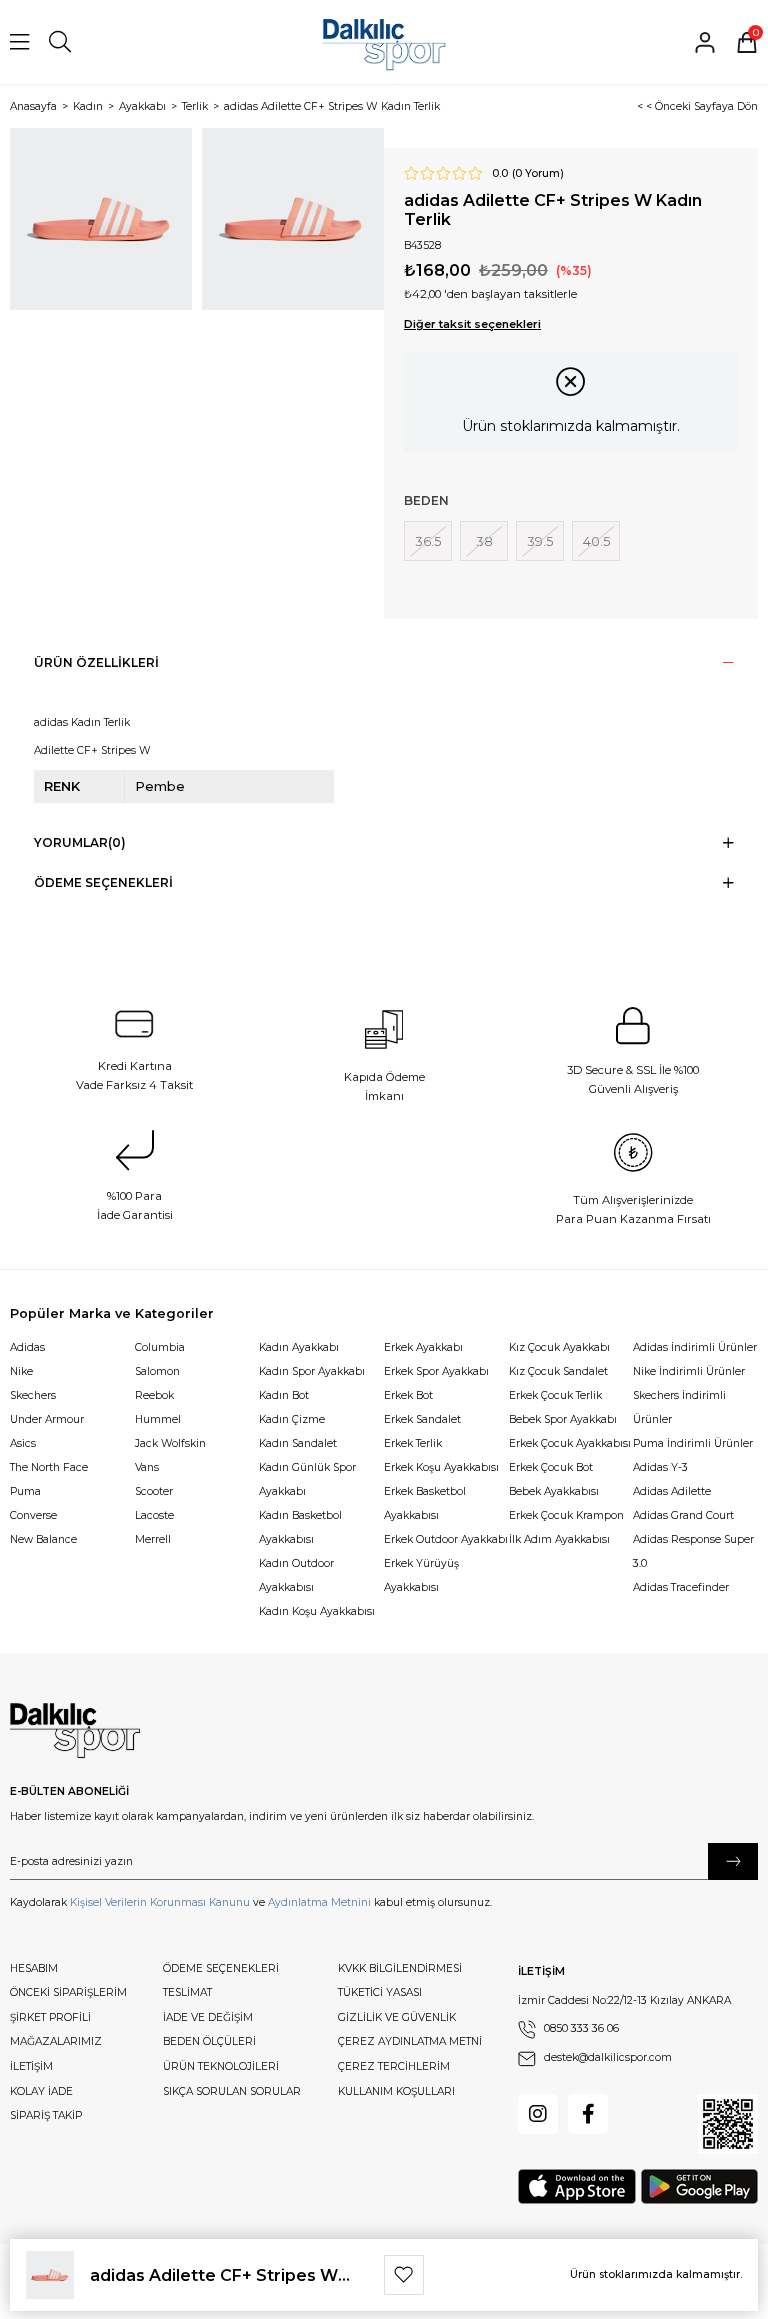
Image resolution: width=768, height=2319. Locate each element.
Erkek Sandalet (422, 1419)
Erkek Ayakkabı (423, 1347)
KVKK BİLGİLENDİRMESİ (400, 1968)
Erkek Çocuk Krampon (566, 1515)
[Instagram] (538, 2114)
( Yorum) (538, 174)
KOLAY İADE (41, 2091)
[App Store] (577, 2186)
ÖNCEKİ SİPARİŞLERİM (68, 1992)
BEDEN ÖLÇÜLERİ (209, 2041)
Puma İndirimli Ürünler (693, 1443)
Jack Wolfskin (170, 1443)
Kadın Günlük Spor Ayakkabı (307, 1479)
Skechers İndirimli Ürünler (679, 1407)
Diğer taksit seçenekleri (472, 324)
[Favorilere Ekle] (404, 2275)
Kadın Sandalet (298, 1443)
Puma (25, 1491)
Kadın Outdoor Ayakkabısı (296, 1575)
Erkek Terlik (413, 1443)
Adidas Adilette (672, 1491)
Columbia (160, 1347)
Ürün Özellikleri (96, 662)
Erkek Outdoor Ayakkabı (446, 1539)
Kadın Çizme (292, 1419)
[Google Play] (699, 2186)
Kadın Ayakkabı (299, 1347)
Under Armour (47, 1419)
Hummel (158, 1419)
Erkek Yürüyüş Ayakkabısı (421, 1575)
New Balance (43, 1539)
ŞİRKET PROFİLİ (50, 2017)
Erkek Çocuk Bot (551, 1467)
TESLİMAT (187, 1992)
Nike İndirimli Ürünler (689, 1371)
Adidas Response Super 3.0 (693, 1551)
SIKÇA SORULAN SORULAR (232, 2091)
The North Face (49, 1467)
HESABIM (34, 1968)
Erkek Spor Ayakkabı (436, 1371)
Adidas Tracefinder (681, 1587)
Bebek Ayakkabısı (554, 1491)
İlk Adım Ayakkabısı (559, 1539)
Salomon (157, 1371)
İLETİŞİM (31, 2066)
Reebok (154, 1395)
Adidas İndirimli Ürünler (695, 1347)
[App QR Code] (728, 2124)
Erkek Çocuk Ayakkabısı (570, 1443)
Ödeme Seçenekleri (103, 882)
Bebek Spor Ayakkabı (563, 1419)
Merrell (153, 1539)
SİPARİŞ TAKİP (46, 2115)
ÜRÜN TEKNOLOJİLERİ (221, 2066)
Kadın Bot (284, 1395)
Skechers (33, 1395)
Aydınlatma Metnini (319, 1902)
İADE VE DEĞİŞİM (208, 2017)
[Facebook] (588, 2114)
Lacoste (154, 1515)
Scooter (154, 1491)
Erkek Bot (408, 1395)
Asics (23, 1443)
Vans (147, 1467)
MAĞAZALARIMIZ (56, 2041)
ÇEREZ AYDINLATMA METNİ (410, 2041)
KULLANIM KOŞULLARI (396, 2091)
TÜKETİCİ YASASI (380, 1992)
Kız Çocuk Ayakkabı (559, 1347)
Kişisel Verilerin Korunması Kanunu (160, 1902)
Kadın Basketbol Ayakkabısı (300, 1527)
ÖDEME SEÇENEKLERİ (221, 1968)
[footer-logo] (75, 1731)
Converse (33, 1515)
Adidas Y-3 (660, 1467)
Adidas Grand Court (683, 1515)
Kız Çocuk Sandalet (558, 1371)
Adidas (27, 1347)
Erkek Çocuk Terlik (555, 1395)
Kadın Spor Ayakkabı (312, 1371)
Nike (21, 1371)
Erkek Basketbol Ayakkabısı (425, 1503)
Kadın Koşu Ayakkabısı (317, 1611)
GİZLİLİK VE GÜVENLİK (397, 2017)
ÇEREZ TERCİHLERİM (394, 2066)
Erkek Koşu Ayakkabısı (441, 1467)
